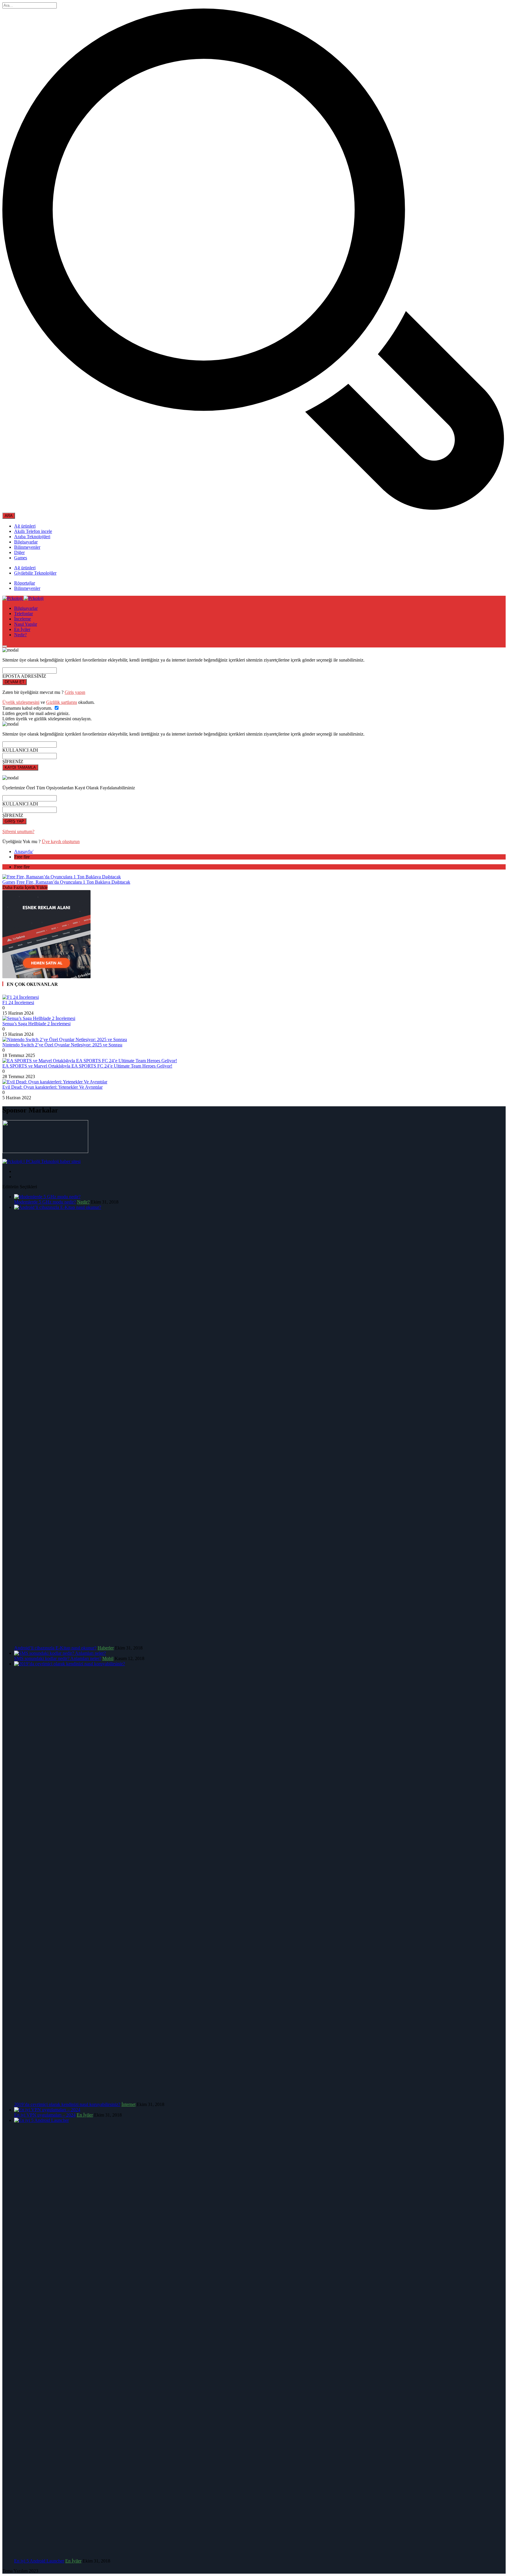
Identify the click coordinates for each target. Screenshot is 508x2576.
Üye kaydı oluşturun (61, 841)
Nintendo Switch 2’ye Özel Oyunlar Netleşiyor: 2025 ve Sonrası (62, 1045)
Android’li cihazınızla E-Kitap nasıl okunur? (55, 1648)
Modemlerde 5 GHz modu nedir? (45, 1202)
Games (21, 558)
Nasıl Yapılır (26, 624)
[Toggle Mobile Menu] (5, 646)
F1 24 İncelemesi (18, 1002)
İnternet (128, 2104)
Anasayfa (24, 851)
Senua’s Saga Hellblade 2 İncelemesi (36, 1024)
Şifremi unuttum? (18, 831)
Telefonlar (24, 614)
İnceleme (22, 619)
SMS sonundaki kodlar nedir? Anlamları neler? (58, 1658)
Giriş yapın (75, 692)
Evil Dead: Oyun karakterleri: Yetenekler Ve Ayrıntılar (52, 1087)
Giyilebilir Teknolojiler (35, 573)
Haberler (106, 1648)
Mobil (108, 1658)
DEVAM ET (15, 682)
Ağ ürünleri (25, 526)
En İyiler (22, 629)
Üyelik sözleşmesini (21, 702)
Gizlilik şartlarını (62, 702)
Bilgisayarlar (26, 542)
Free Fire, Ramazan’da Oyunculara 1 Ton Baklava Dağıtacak (73, 882)
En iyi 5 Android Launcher (39, 2561)
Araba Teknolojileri (32, 537)
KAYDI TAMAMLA (20, 767)
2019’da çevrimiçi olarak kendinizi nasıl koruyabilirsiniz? (67, 2104)
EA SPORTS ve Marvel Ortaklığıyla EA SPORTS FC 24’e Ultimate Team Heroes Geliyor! (87, 1066)
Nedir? (20, 635)
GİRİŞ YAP (14, 821)
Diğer (19, 552)
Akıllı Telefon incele (33, 531)
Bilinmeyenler (27, 547)
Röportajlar (25, 583)
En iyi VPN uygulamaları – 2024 (45, 2115)
